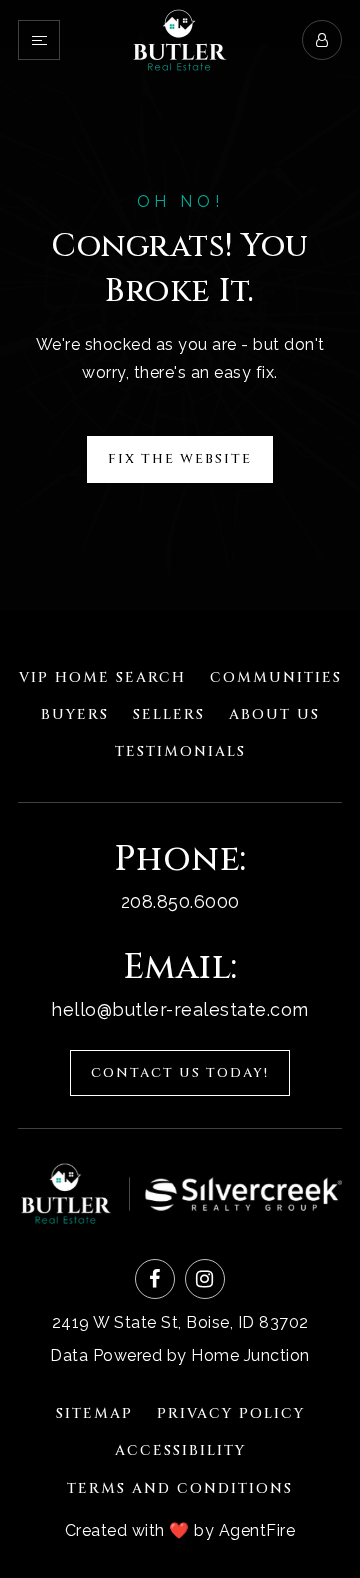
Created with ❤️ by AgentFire (180, 1530)
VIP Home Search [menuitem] (102, 677)
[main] (180, 305)
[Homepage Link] (180, 38)
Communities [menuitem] (276, 677)
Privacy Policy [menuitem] (231, 1413)
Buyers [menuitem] (75, 714)
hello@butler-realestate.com (180, 1009)
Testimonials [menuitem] (180, 751)
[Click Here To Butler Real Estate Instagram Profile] (205, 1279)
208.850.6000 (180, 901)
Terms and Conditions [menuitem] (180, 1488)
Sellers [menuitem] (169, 714)
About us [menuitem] (274, 714)
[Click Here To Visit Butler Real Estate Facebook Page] (155, 1279)
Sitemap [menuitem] (94, 1413)
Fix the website (180, 459)
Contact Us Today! (180, 1073)
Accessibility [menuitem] (180, 1450)
